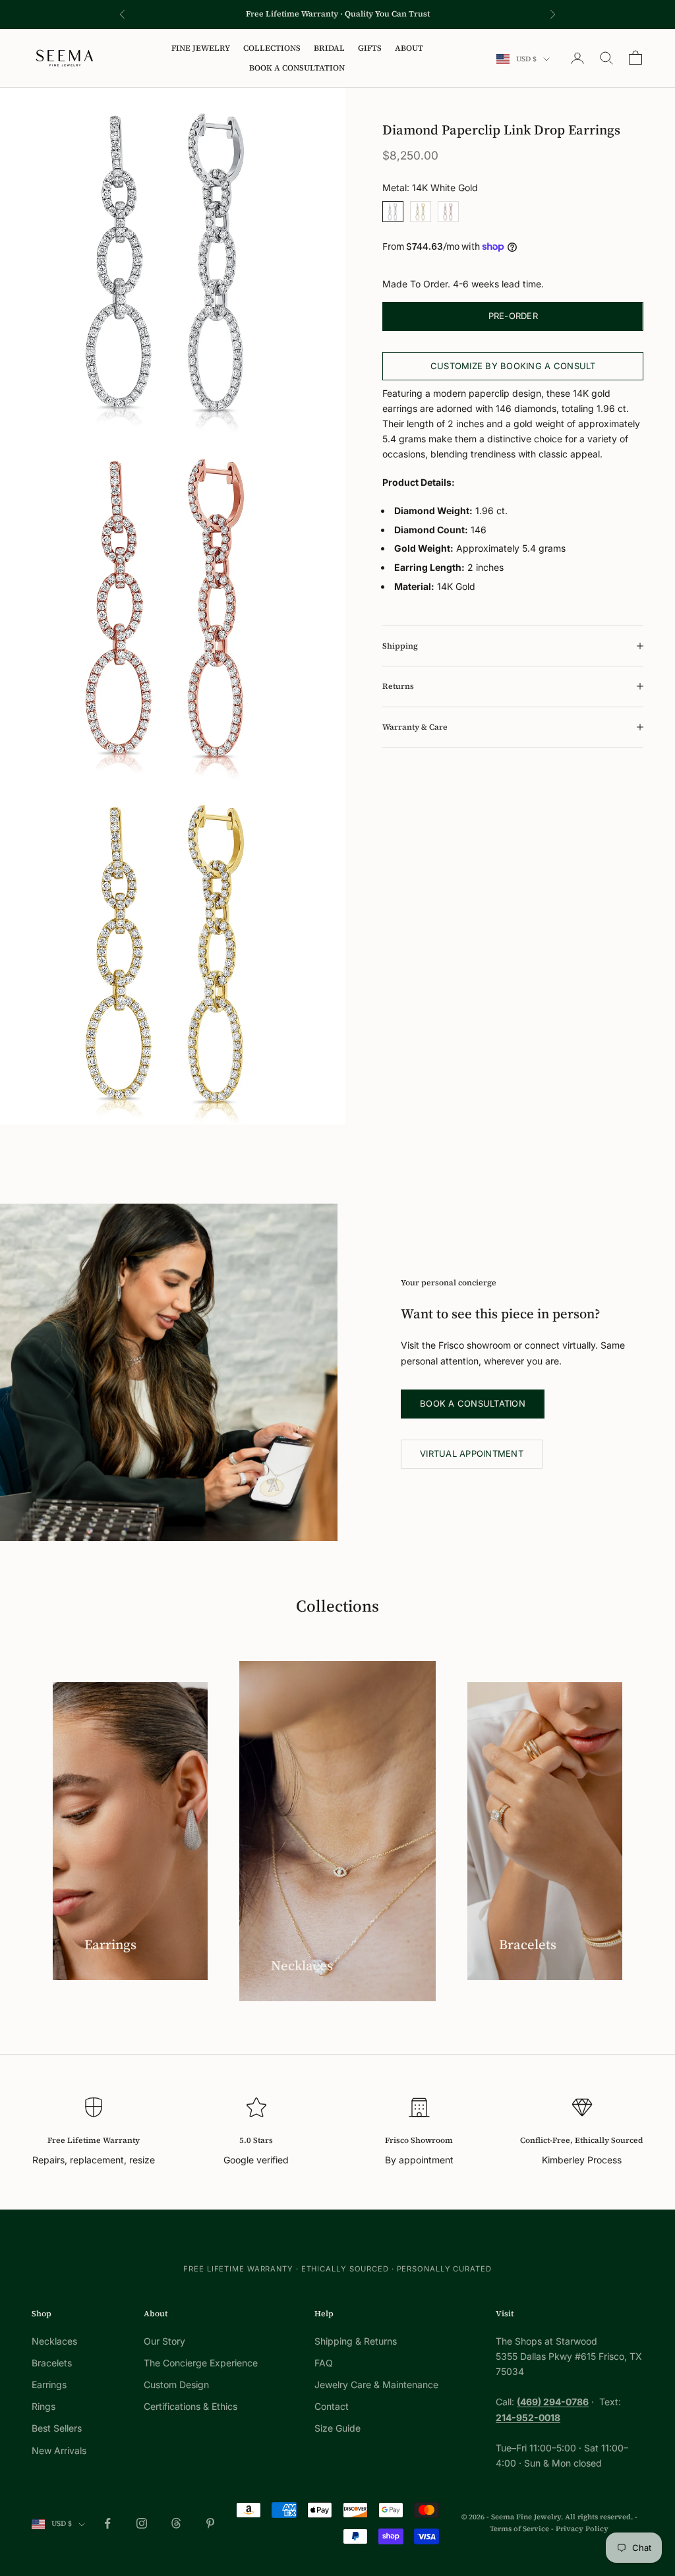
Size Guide (337, 2428)
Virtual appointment (472, 1453)
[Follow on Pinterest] (210, 2523)
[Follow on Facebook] (107, 2523)
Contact (332, 2406)
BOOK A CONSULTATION (297, 68)
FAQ (324, 2363)
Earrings (49, 2385)
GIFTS (370, 48)
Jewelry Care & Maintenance (376, 2385)
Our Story (164, 2341)
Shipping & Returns (356, 2341)
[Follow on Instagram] (142, 2523)
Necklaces (54, 2341)
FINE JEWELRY (201, 48)
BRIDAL (329, 48)
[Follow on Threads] (176, 2523)
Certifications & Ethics (191, 2406)
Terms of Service (519, 2529)
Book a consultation (473, 1403)
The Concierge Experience (201, 2363)
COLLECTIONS (272, 48)
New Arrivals (59, 2450)
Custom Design (176, 2385)
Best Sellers (57, 2428)
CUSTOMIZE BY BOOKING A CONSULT (513, 366)
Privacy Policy (582, 2529)
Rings (44, 2406)
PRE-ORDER (513, 316)
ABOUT (409, 48)
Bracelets (52, 2363)
